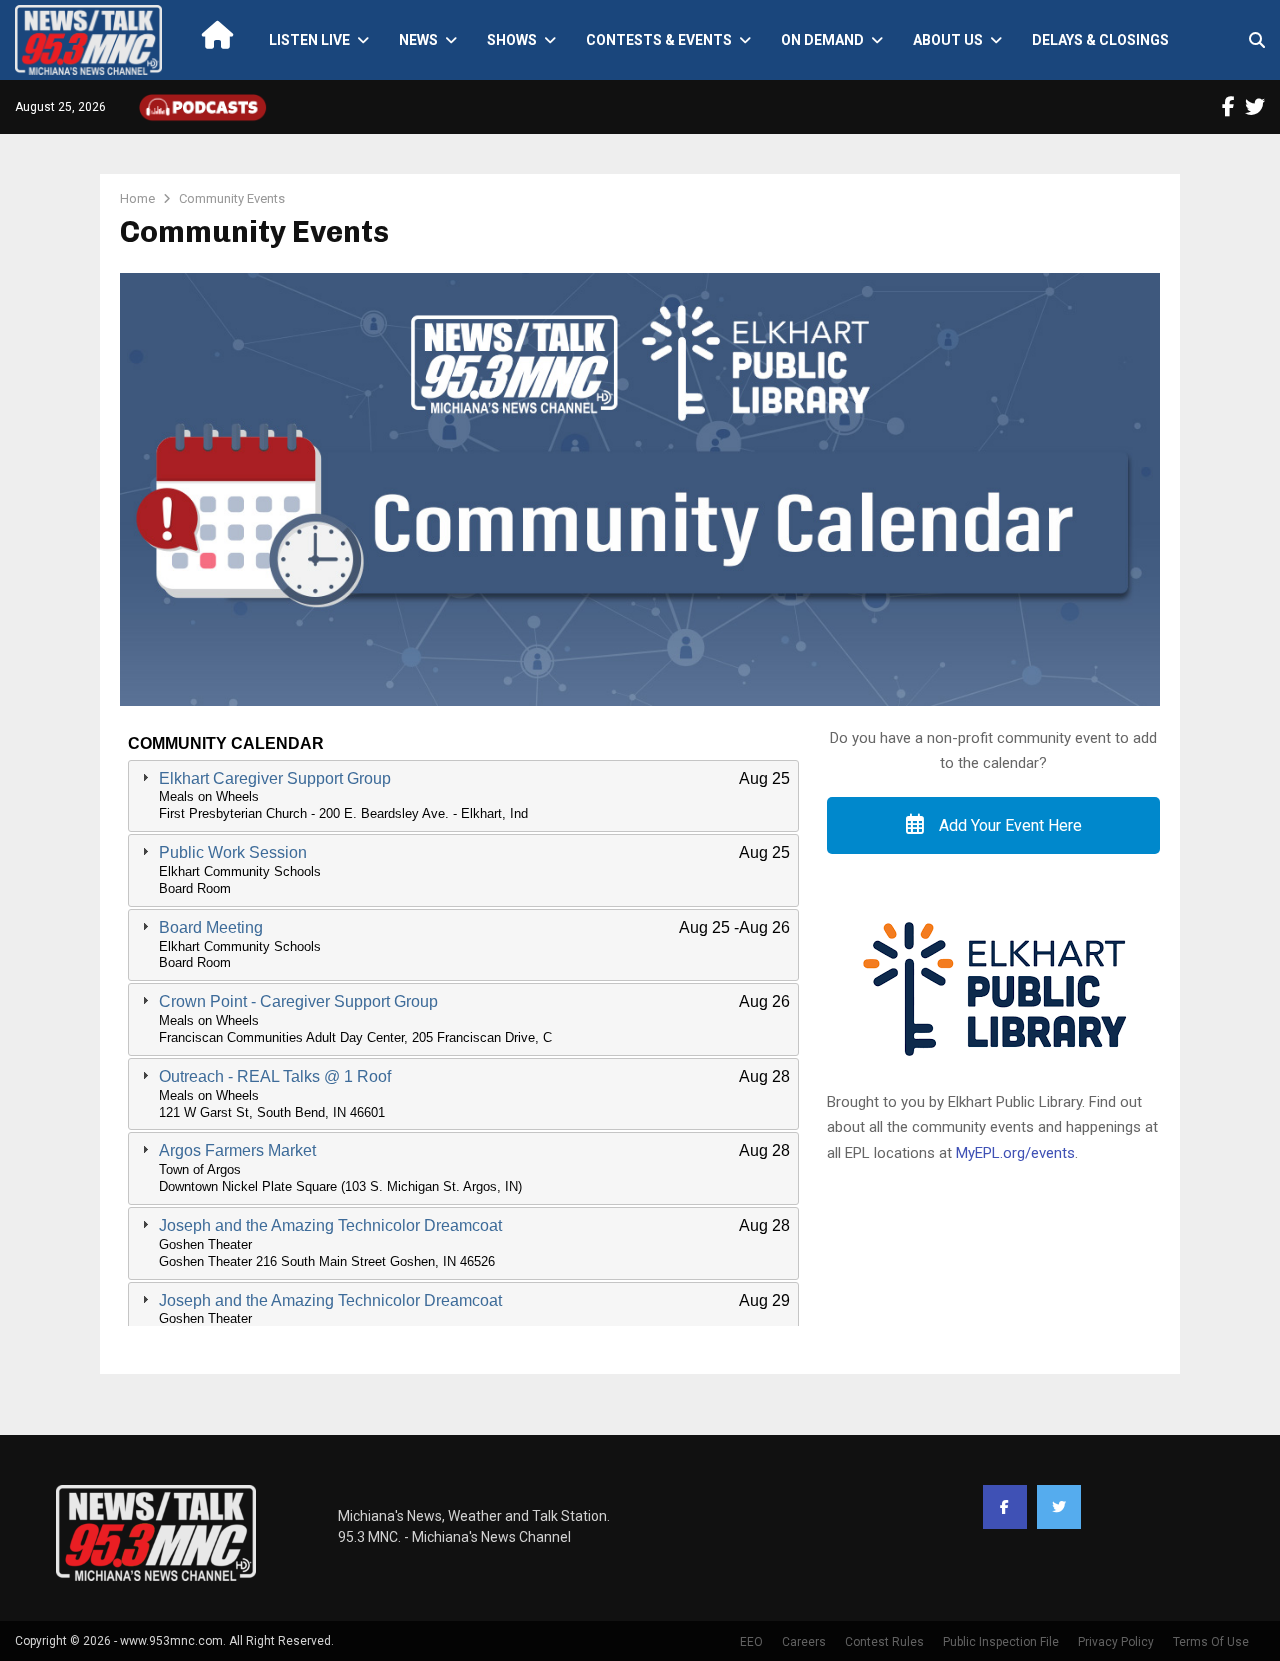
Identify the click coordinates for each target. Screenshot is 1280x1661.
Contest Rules (884, 1642)
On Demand (822, 40)
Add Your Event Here (1008, 825)
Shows (512, 40)
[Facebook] (1005, 1507)
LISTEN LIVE (309, 40)
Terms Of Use (1211, 1642)
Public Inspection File (1001, 1642)
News (418, 40)
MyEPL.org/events (1015, 1153)
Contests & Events (659, 40)
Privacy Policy (1116, 1642)
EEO (751, 1642)
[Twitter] (1059, 1507)
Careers (804, 1642)
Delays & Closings (1100, 40)
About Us (948, 40)
